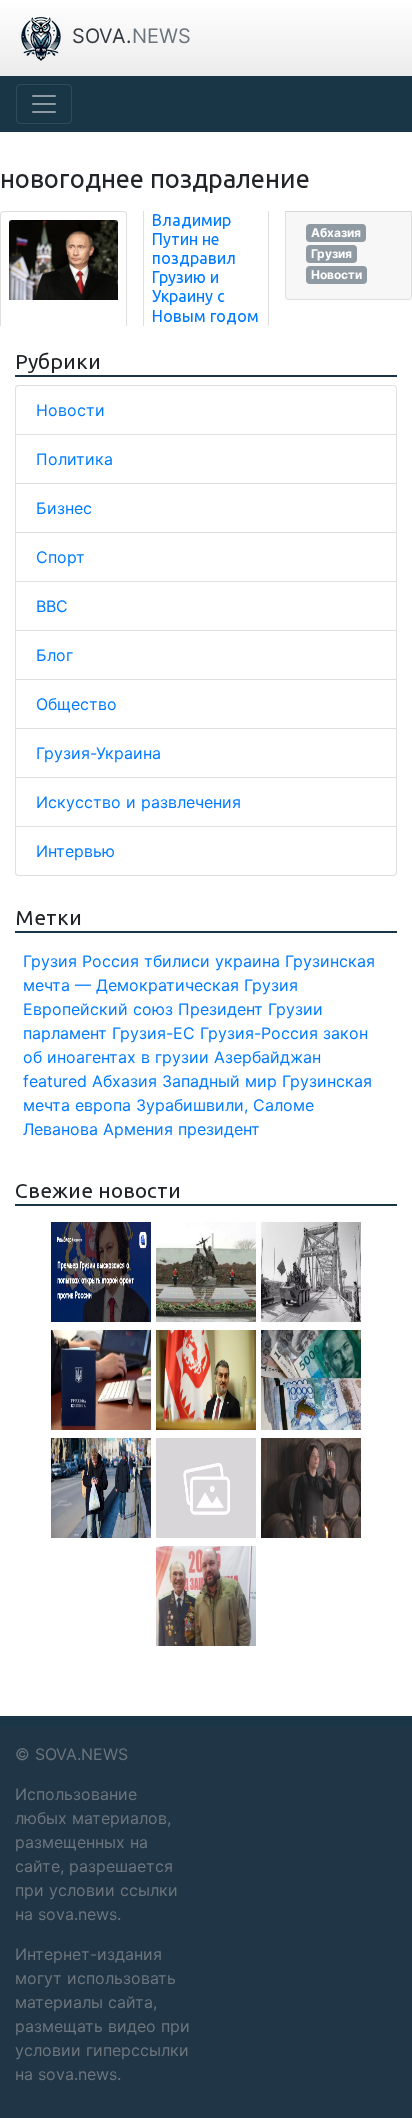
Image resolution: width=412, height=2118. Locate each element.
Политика (74, 459)
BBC (52, 606)
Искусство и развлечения (138, 802)
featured (55, 1081)
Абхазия (336, 232)
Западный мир (219, 1081)
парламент (65, 1033)
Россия (110, 961)
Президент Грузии (250, 1009)
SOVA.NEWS (81, 1754)
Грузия (331, 253)
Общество (76, 704)
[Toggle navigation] (44, 104)
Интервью (75, 851)
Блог (54, 655)
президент (219, 1129)
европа (103, 1105)
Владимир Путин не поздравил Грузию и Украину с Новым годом (205, 268)
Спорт (60, 557)
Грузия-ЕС (153, 1033)
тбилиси (177, 961)
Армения (138, 1129)
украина (247, 961)
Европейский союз (98, 1009)
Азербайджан (267, 1057)
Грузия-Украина (98, 753)
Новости (336, 274)
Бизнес (64, 508)
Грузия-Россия (259, 1033)
